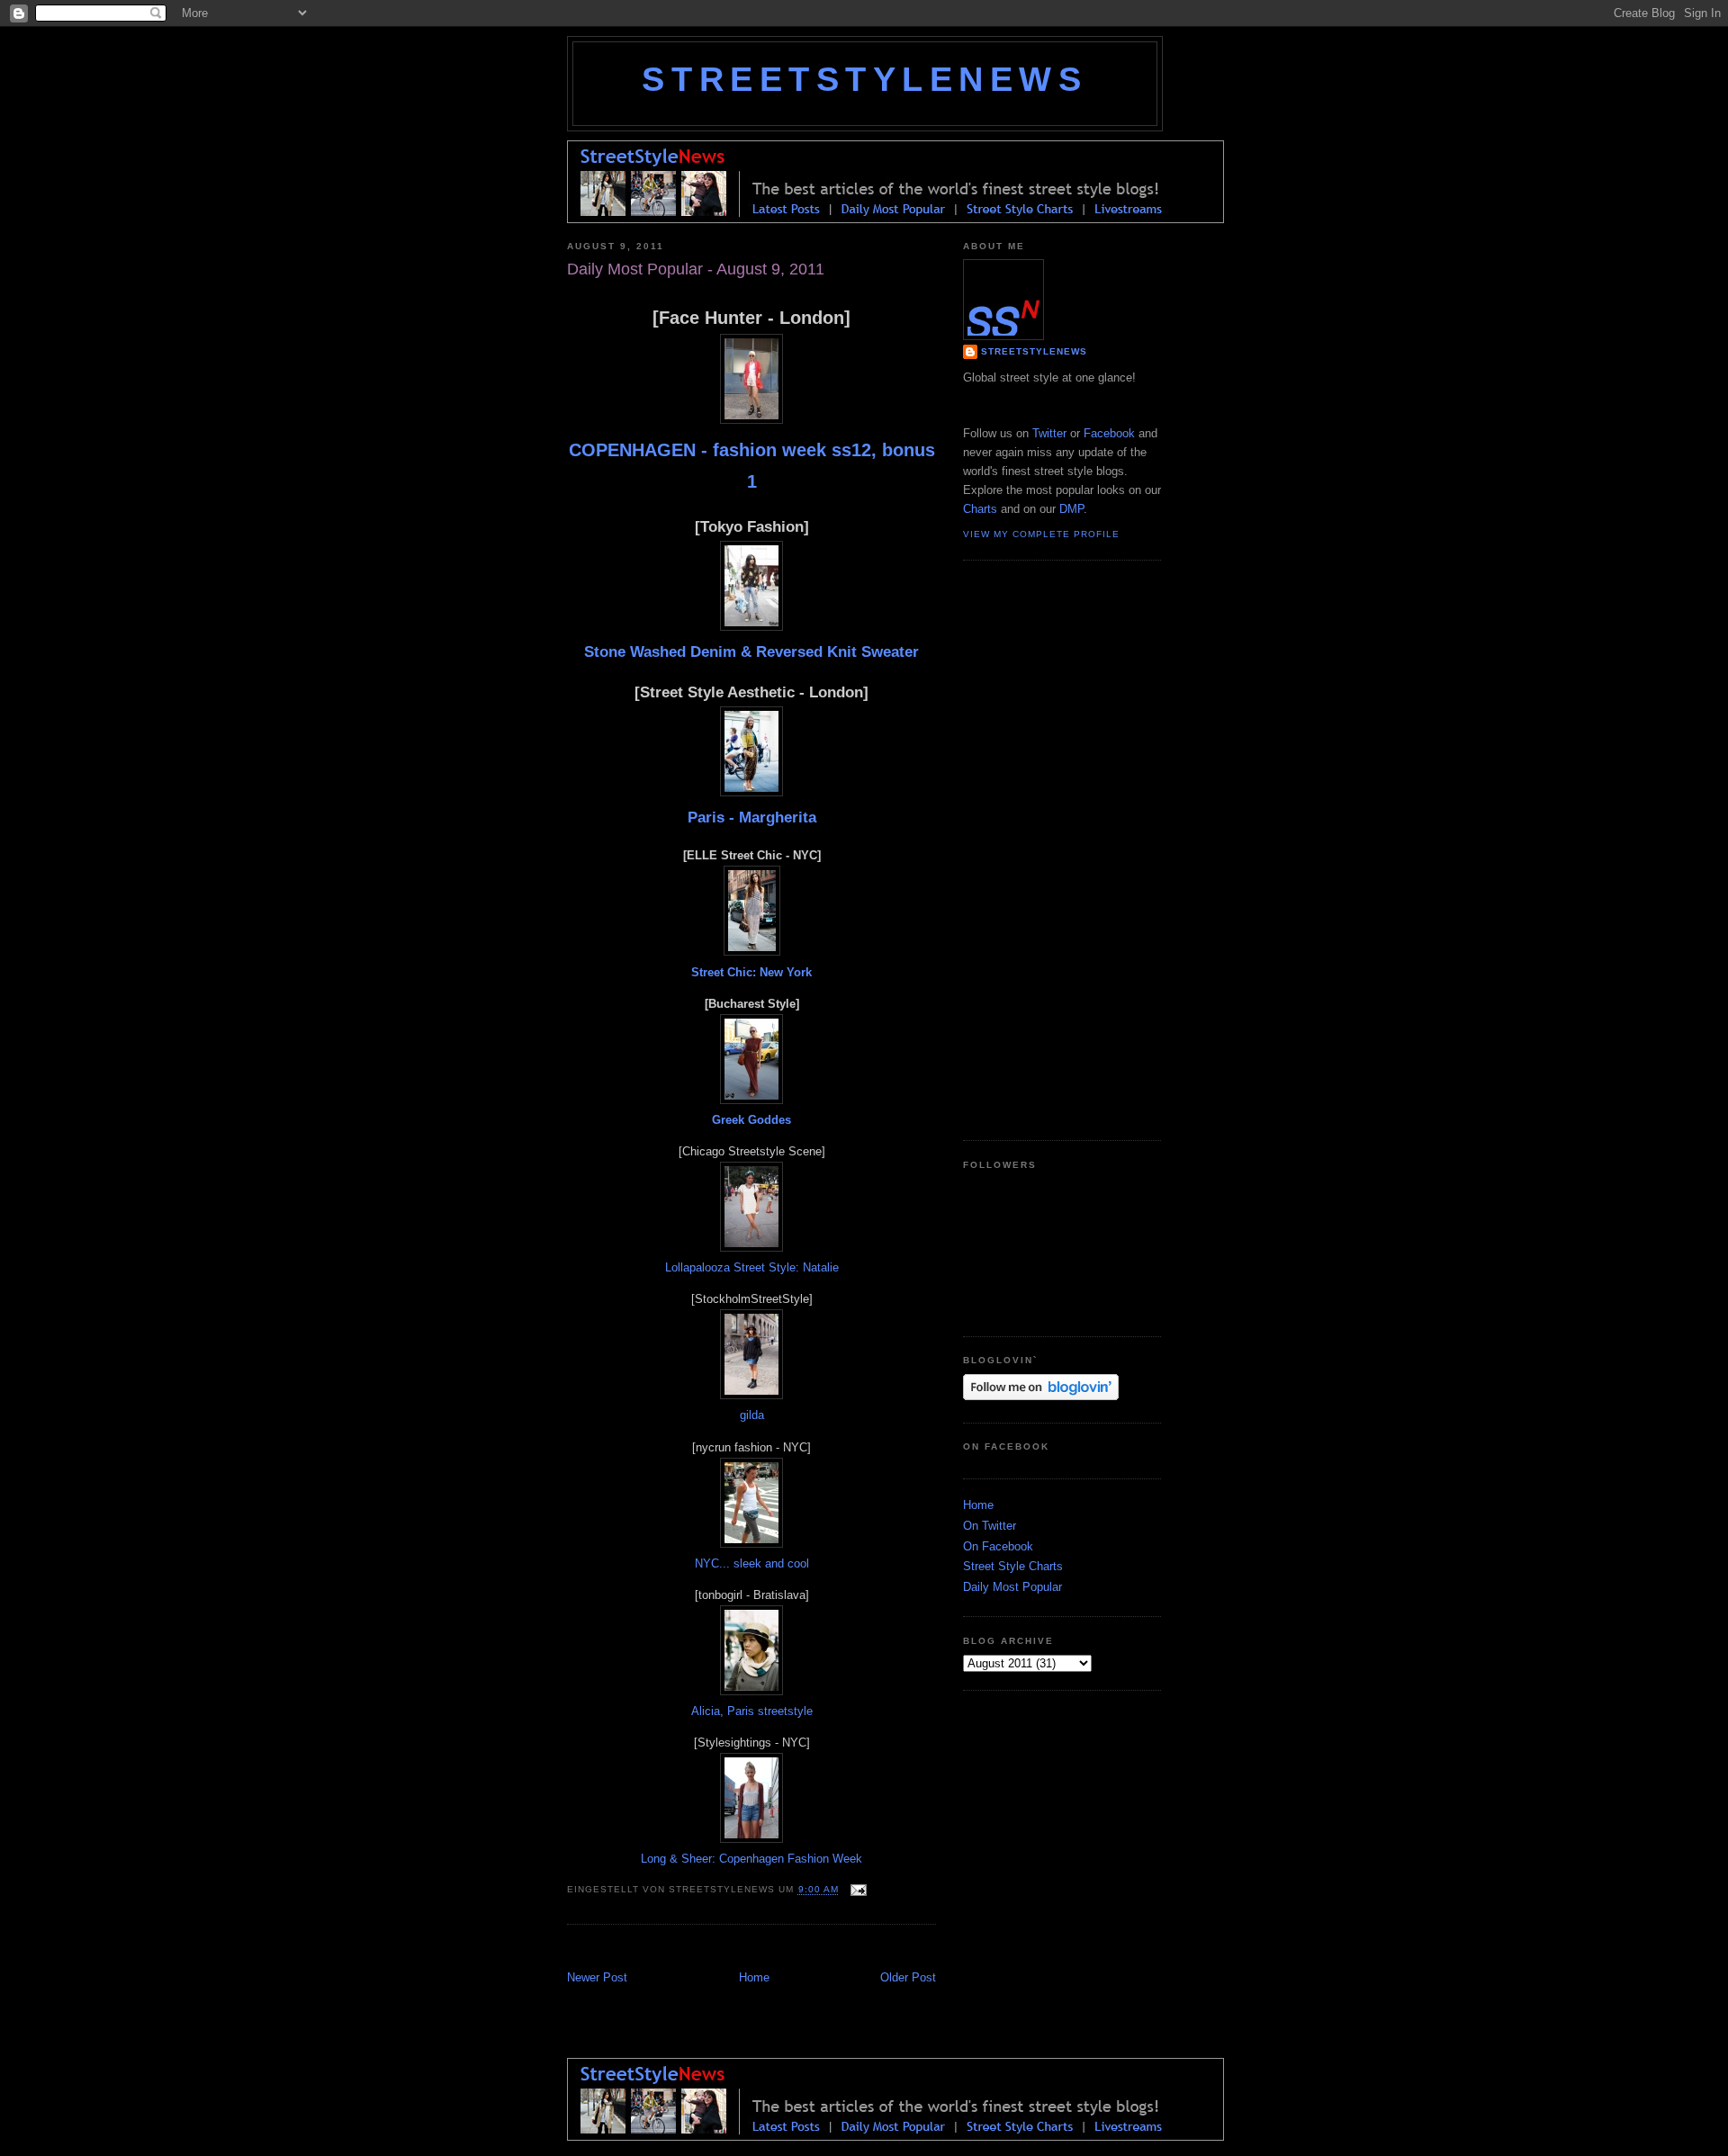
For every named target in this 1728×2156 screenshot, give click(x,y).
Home (754, 1977)
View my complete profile (1041, 534)
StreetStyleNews (864, 79)
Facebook (1109, 433)
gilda (752, 1415)
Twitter (1049, 433)
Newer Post (597, 1977)
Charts (980, 509)
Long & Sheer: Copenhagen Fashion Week (751, 1859)
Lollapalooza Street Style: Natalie (752, 1267)
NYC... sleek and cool (752, 1563)
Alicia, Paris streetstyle (752, 1711)
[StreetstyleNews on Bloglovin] (1041, 1396)
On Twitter (990, 1526)
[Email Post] (856, 1890)
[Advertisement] (778, 1949)
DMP (1071, 509)
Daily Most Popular (1012, 1587)
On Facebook (998, 1546)
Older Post (908, 1977)
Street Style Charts (1013, 1566)
